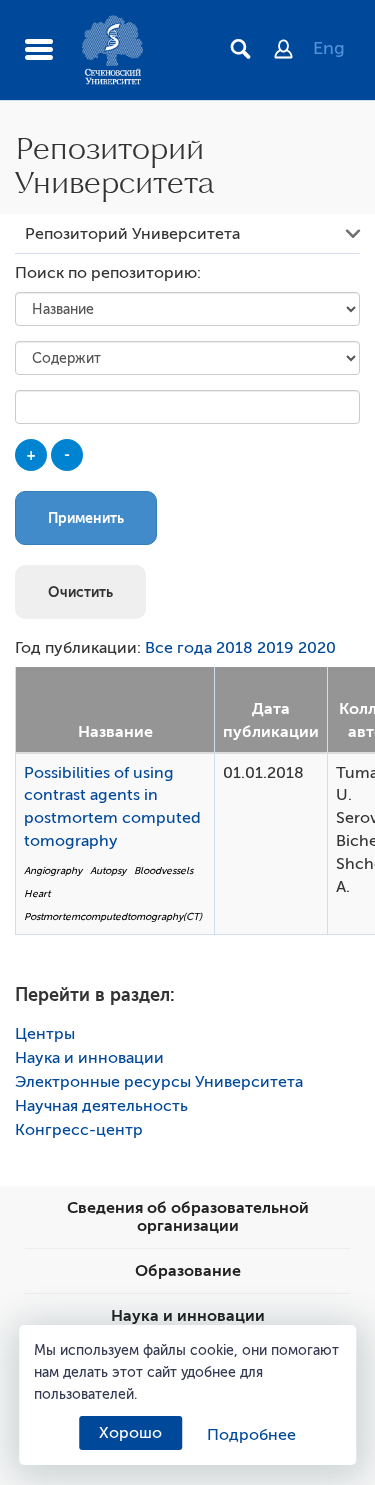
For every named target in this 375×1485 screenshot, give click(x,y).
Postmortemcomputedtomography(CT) (113, 916)
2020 (317, 648)
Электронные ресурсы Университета (159, 1082)
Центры (45, 1034)
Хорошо (130, 1433)
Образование (188, 1271)
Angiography (53, 870)
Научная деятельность (101, 1106)
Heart (37, 893)
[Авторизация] (293, 51)
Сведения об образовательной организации (188, 1217)
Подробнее (251, 1435)
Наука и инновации (89, 1058)
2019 (275, 648)
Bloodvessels (163, 870)
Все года (178, 648)
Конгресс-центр (79, 1130)
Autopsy (108, 870)
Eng (329, 48)
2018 (234, 648)
